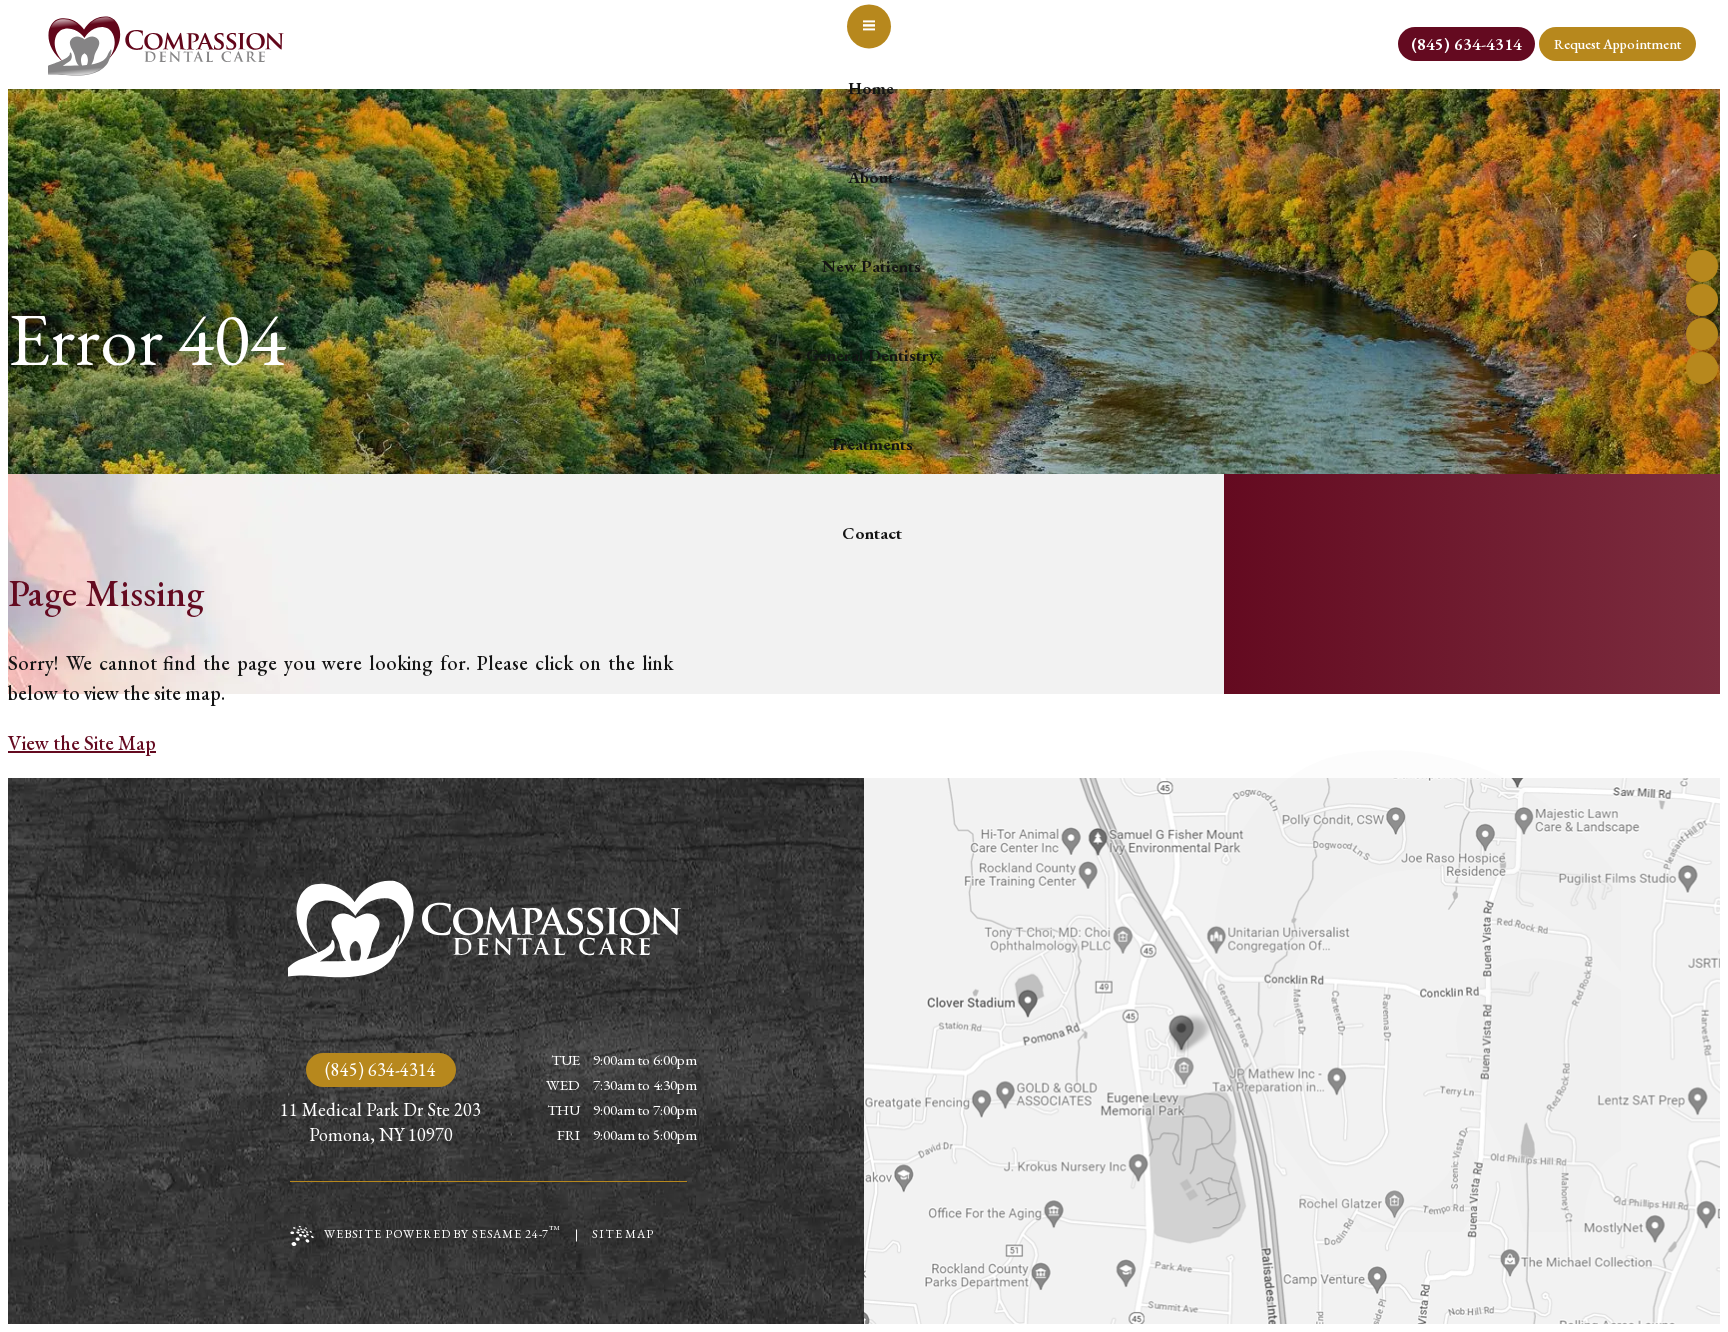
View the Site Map (82, 743)
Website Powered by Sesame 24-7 (442, 1232)
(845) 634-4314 (380, 1069)
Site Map (623, 1234)
